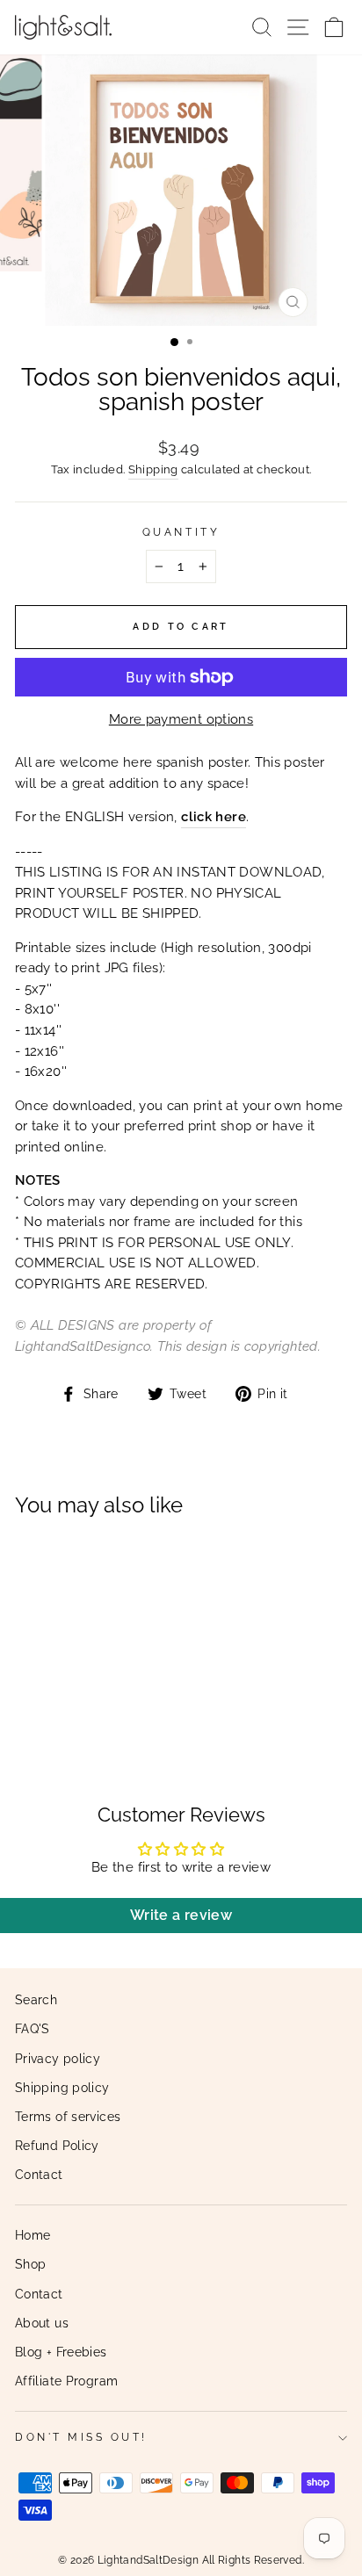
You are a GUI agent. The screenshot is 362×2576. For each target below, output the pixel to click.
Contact (39, 2175)
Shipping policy (62, 2088)
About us (42, 2323)
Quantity (181, 532)
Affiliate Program (66, 2381)
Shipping (153, 469)
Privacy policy (58, 2059)
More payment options (181, 719)
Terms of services (68, 2117)
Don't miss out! (81, 2437)
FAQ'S (33, 2029)
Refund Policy (57, 2146)
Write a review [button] (181, 1915)
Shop (30, 2264)
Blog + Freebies (61, 2352)
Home (33, 2235)
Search (36, 2000)
